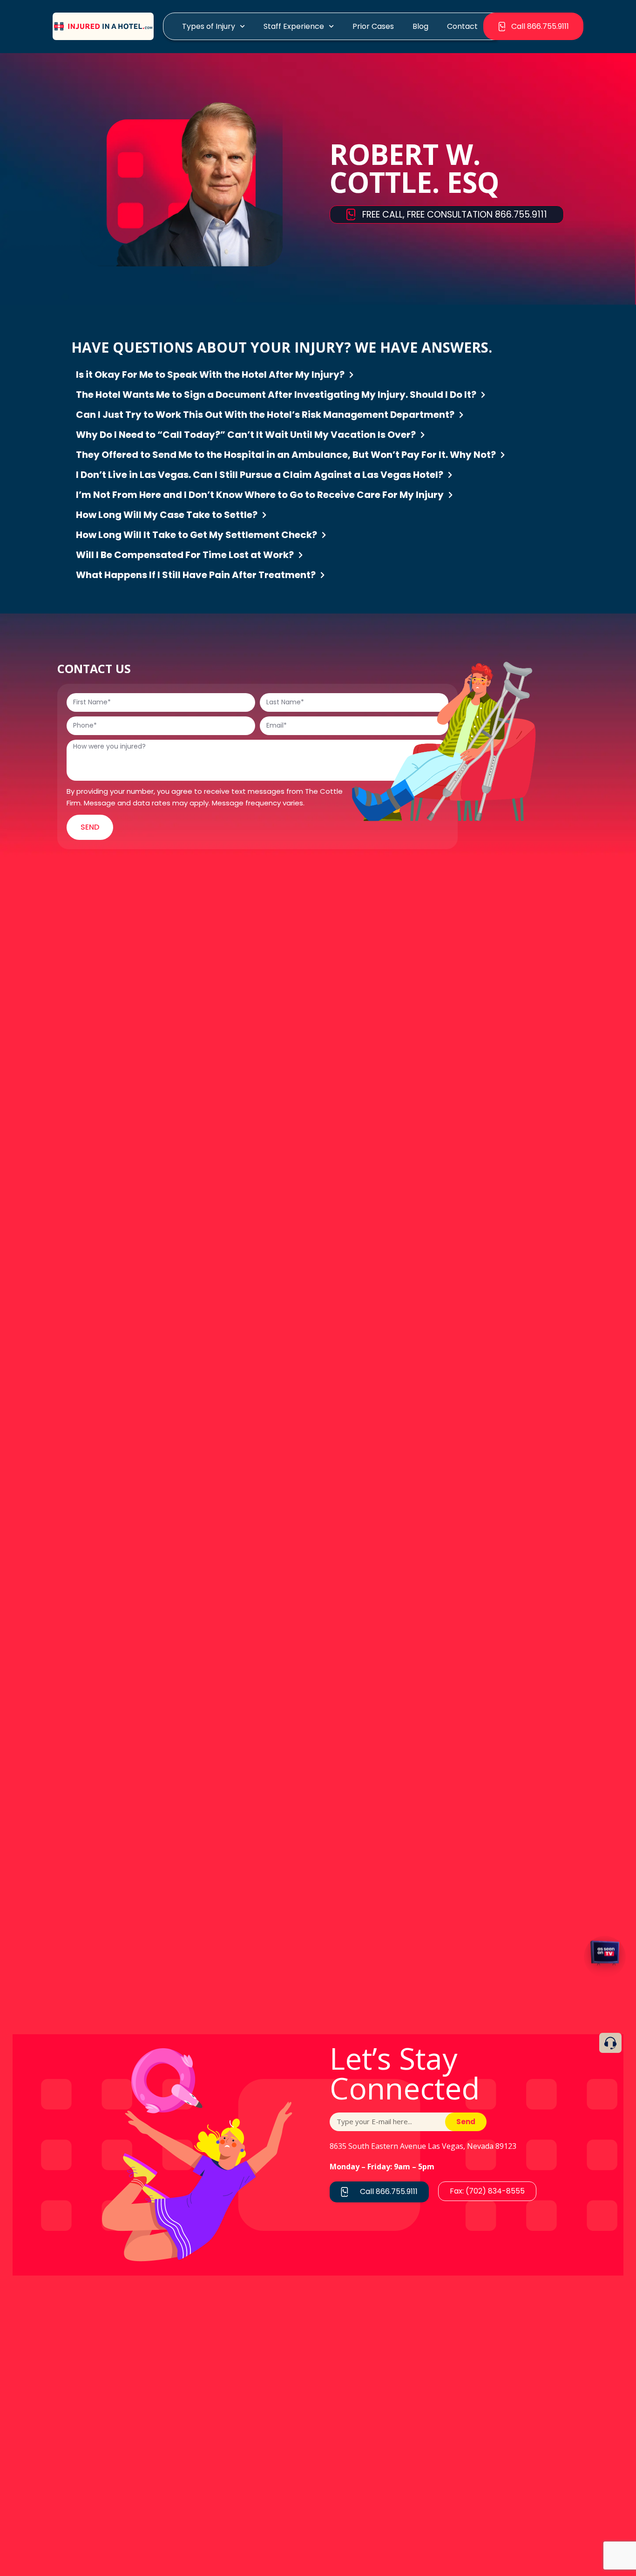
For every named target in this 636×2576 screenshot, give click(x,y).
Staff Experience (294, 26)
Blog (420, 26)
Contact (462, 26)
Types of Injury (209, 26)
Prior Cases (373, 26)
